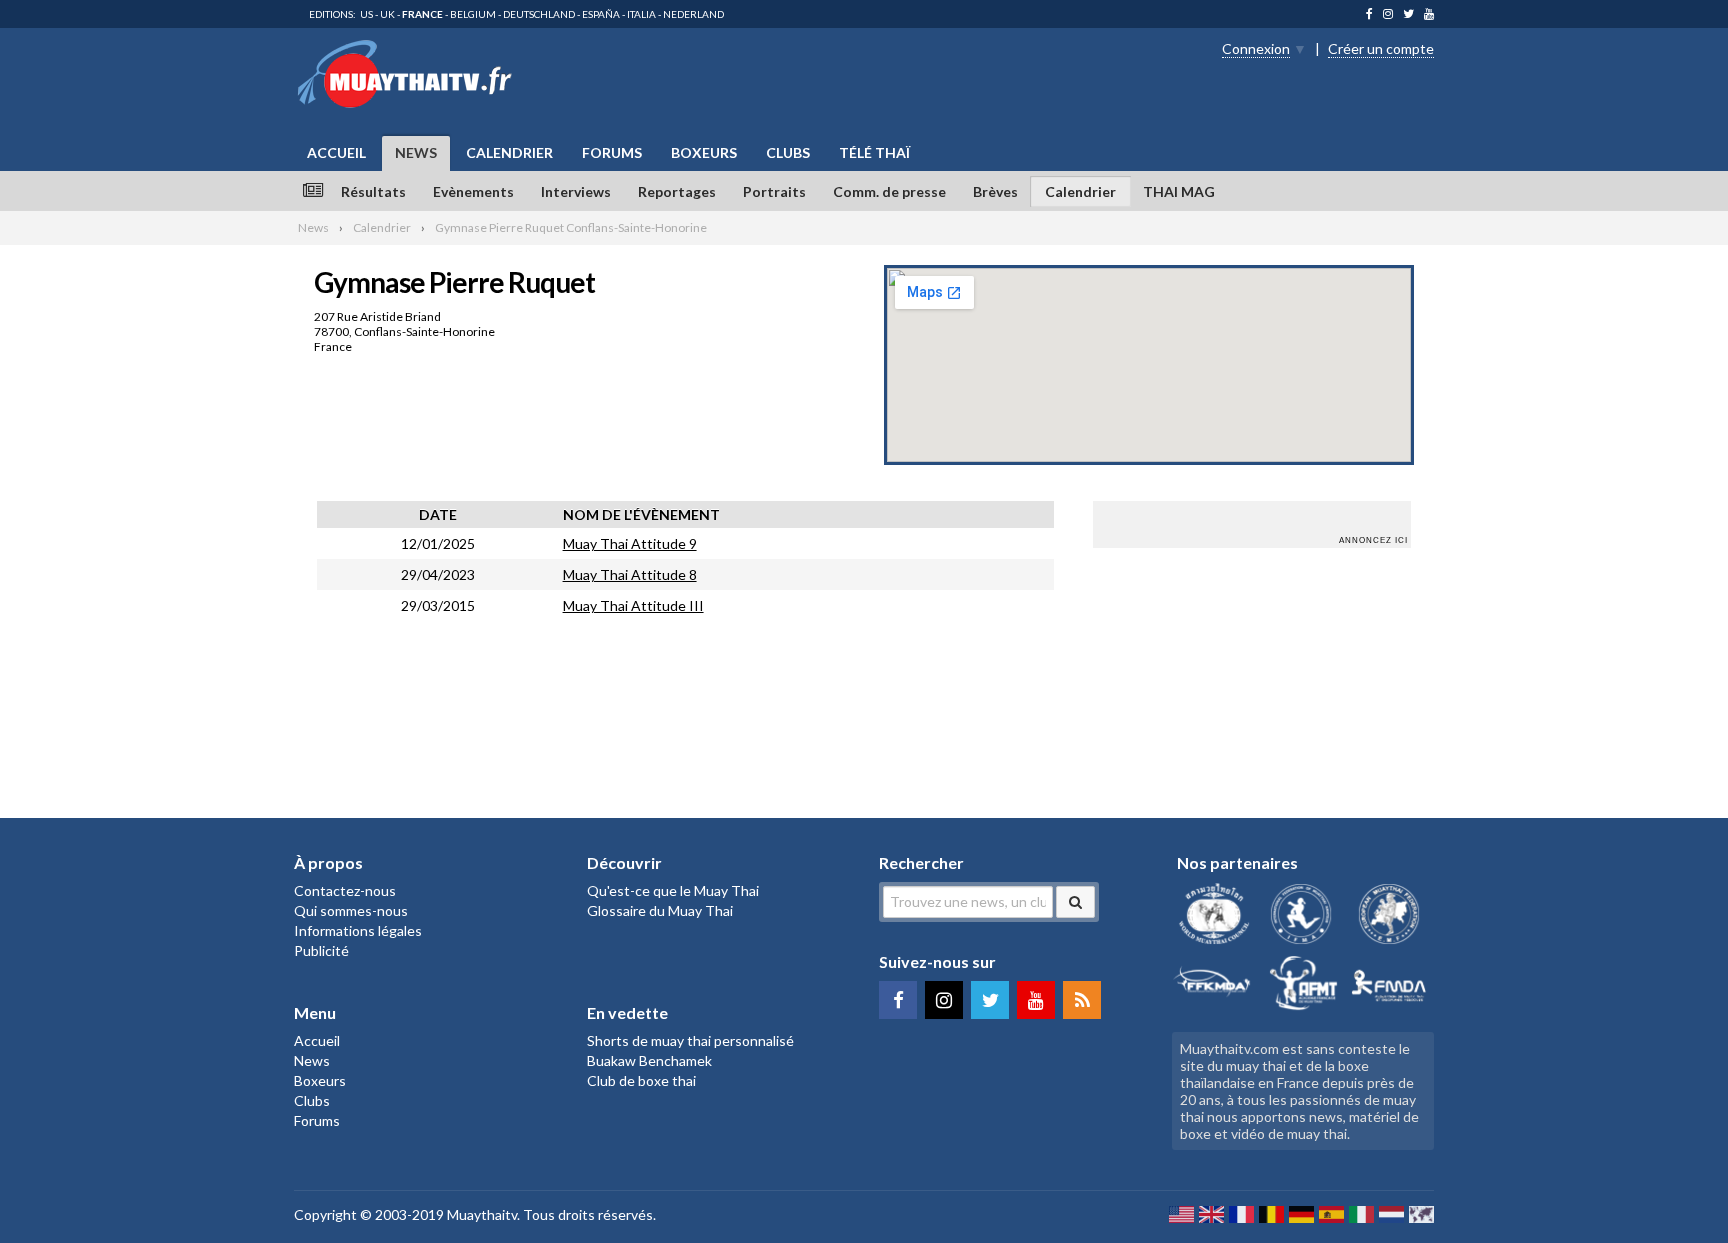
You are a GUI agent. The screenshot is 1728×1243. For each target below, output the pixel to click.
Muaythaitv (482, 1214)
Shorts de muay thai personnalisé (690, 1040)
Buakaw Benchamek (649, 1060)
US (366, 14)
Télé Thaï (874, 152)
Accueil (336, 152)
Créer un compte (1381, 48)
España (601, 14)
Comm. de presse (889, 191)
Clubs (788, 152)
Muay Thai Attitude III (633, 605)
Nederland (693, 14)
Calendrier (509, 152)
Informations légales (358, 930)
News (416, 152)
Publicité (321, 950)
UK (387, 14)
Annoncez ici (1373, 540)
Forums (612, 152)
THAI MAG (1179, 191)
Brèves (995, 191)
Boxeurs (704, 152)
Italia (641, 14)
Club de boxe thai (641, 1080)
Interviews (576, 191)
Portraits (774, 191)
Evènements (473, 191)
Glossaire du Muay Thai (660, 910)
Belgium (473, 14)
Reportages (677, 191)
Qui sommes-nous (351, 910)
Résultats (373, 191)
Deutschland (539, 14)
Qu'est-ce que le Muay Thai (673, 890)
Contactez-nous (345, 890)
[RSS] (1082, 1000)
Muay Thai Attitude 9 (630, 543)
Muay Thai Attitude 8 (630, 574)
